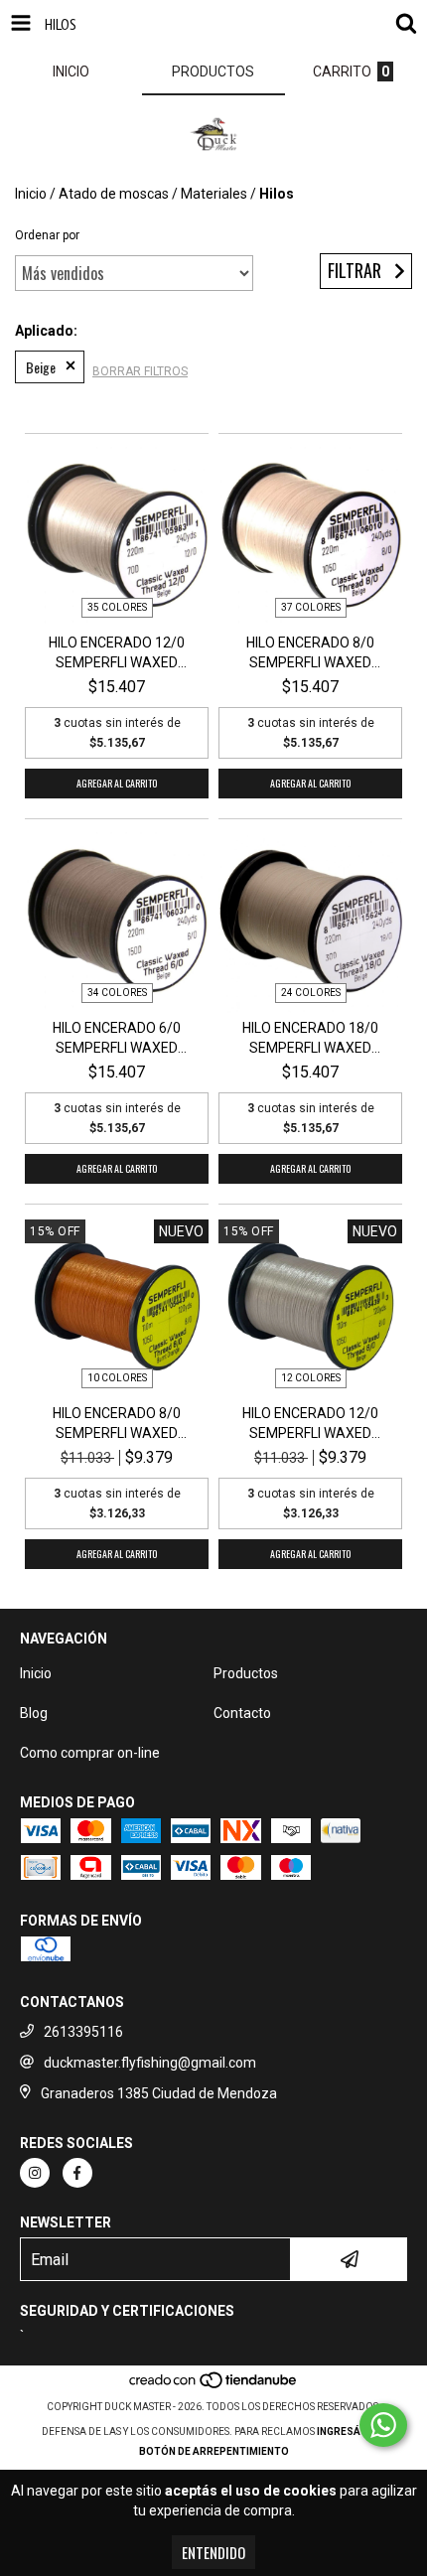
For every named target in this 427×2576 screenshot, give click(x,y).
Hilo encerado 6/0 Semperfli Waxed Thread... (117, 1039)
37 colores (311, 607)
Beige (41, 367)
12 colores (311, 1378)
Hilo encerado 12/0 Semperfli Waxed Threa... (117, 653)
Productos (246, 1673)
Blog (34, 1713)
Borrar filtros (140, 371)
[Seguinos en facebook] (77, 2173)
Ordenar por (47, 235)
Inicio (31, 194)
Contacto (242, 1713)
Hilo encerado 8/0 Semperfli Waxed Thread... (310, 653)
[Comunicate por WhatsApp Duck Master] (383, 2425)
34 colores (117, 993)
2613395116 (83, 2032)
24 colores (311, 993)
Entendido (213, 2552)
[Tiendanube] (214, 2387)
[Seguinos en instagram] (35, 2173)
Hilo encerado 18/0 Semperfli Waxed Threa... (310, 1039)
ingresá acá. (352, 2432)
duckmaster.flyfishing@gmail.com (150, 2063)
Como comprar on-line (90, 1753)
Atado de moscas (114, 194)
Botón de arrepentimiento (214, 2451)
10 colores (117, 1378)
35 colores (117, 607)
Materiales (214, 194)
